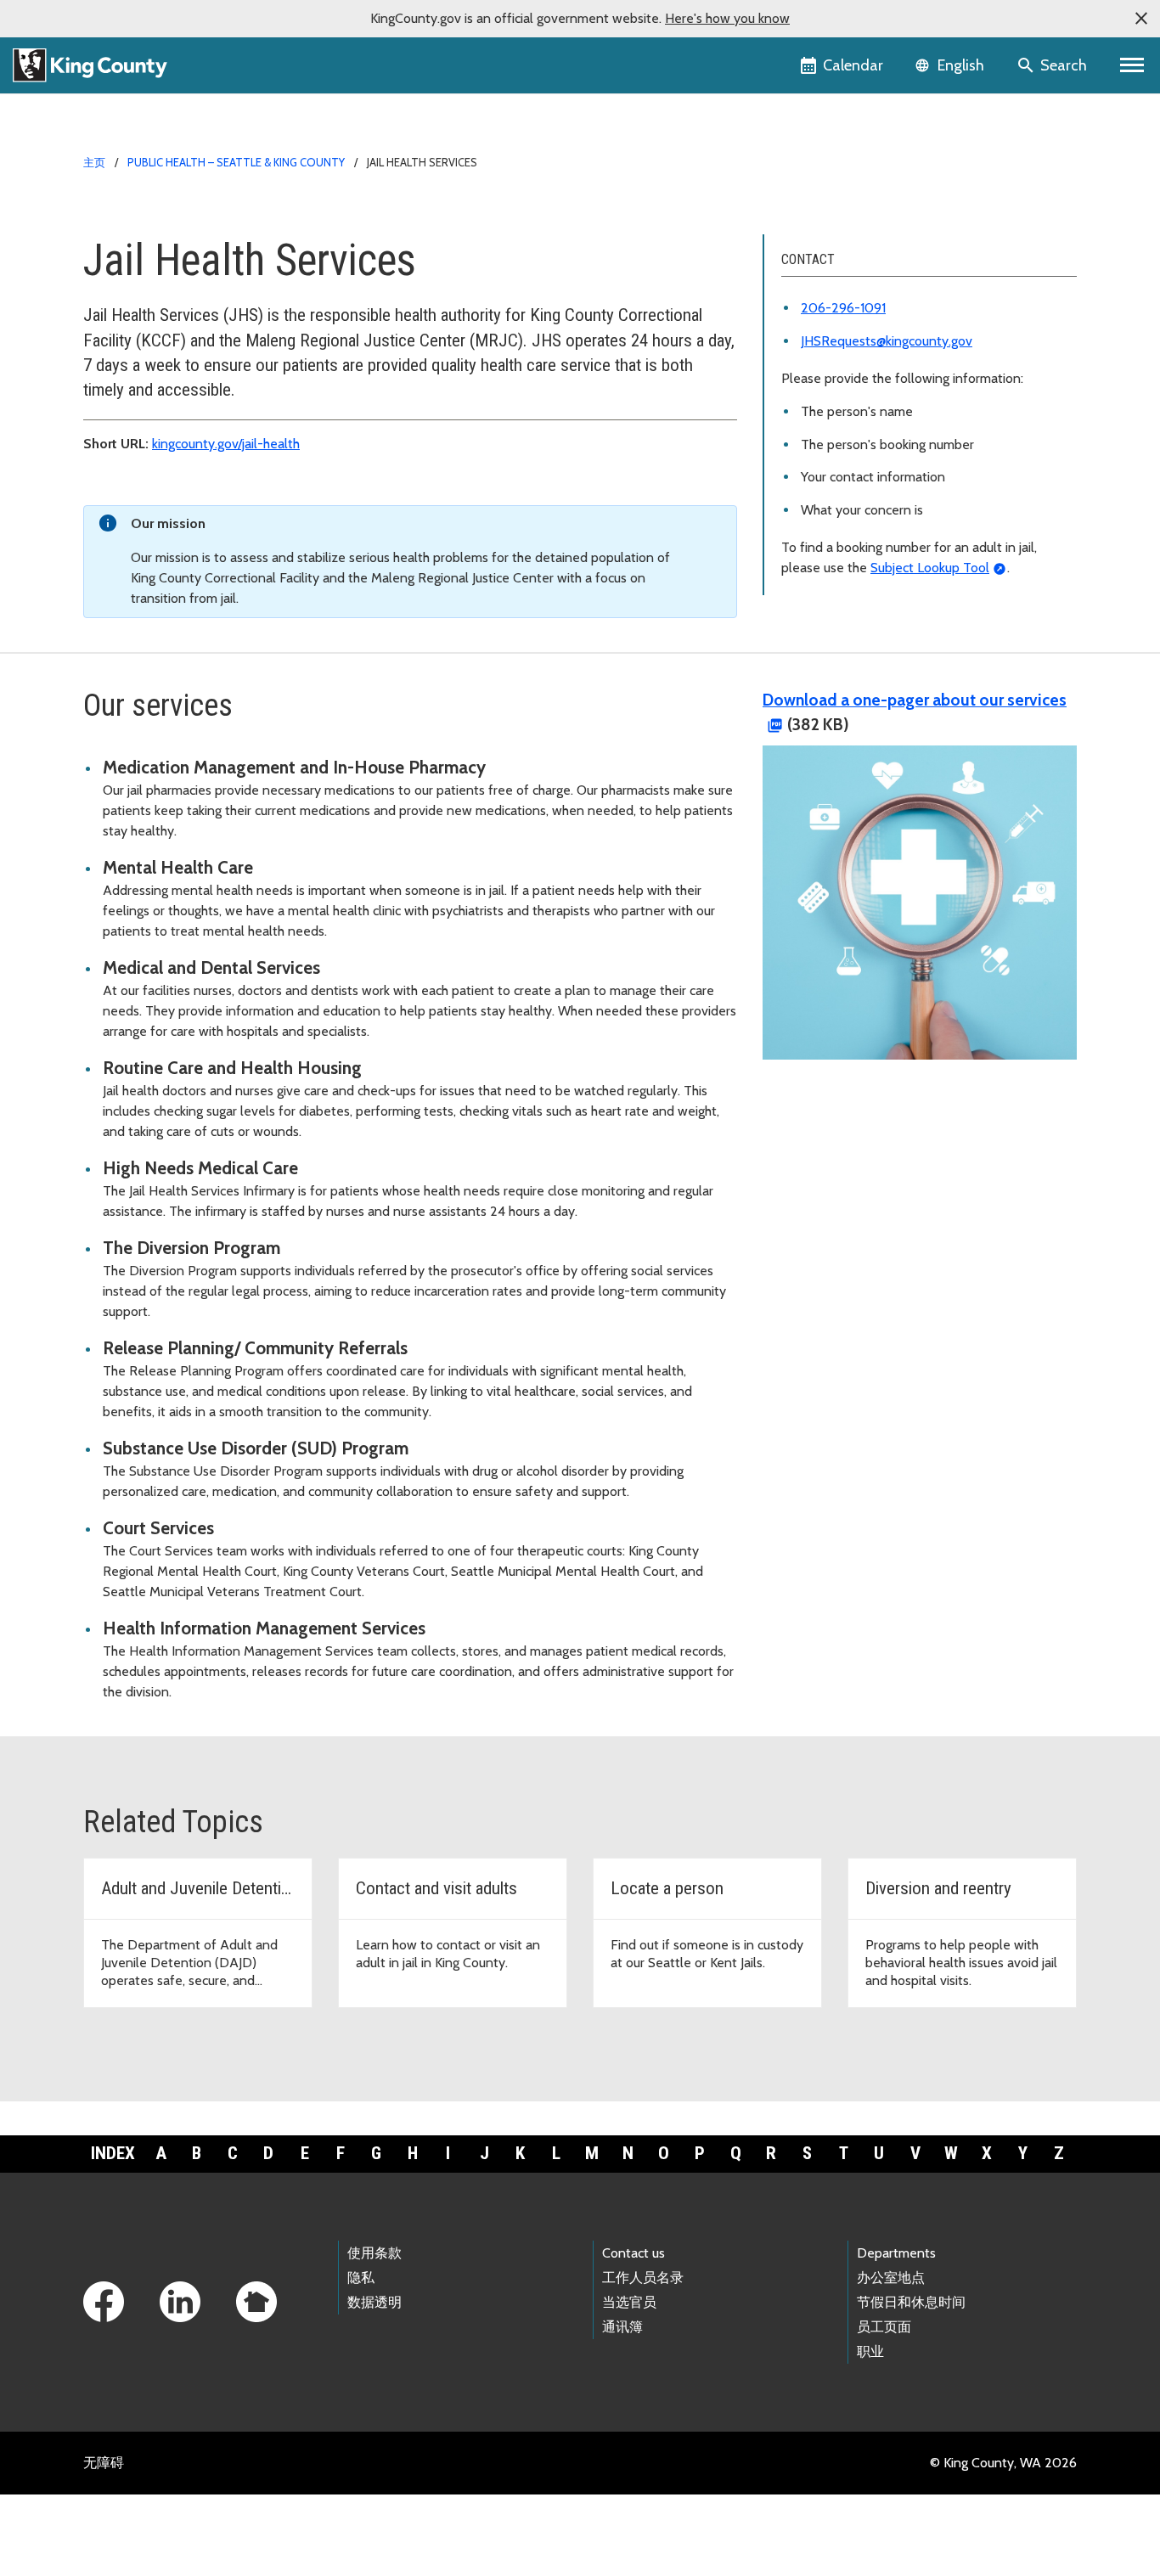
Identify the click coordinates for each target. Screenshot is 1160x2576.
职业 (870, 2351)
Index (113, 2153)
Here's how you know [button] (727, 18)
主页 (94, 162)
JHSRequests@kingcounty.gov (887, 341)
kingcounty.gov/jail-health (226, 444)
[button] (1141, 19)
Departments (896, 2253)
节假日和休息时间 (911, 2302)
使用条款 (374, 2253)
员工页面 (884, 2327)
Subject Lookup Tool (930, 568)
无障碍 (104, 2463)
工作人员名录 (643, 2278)
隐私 (361, 2278)
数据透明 (374, 2302)
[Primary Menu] (1132, 65)
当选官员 (629, 2302)
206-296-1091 (843, 308)
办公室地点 (891, 2278)
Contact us (633, 2253)
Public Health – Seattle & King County (236, 162)
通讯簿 (622, 2327)
